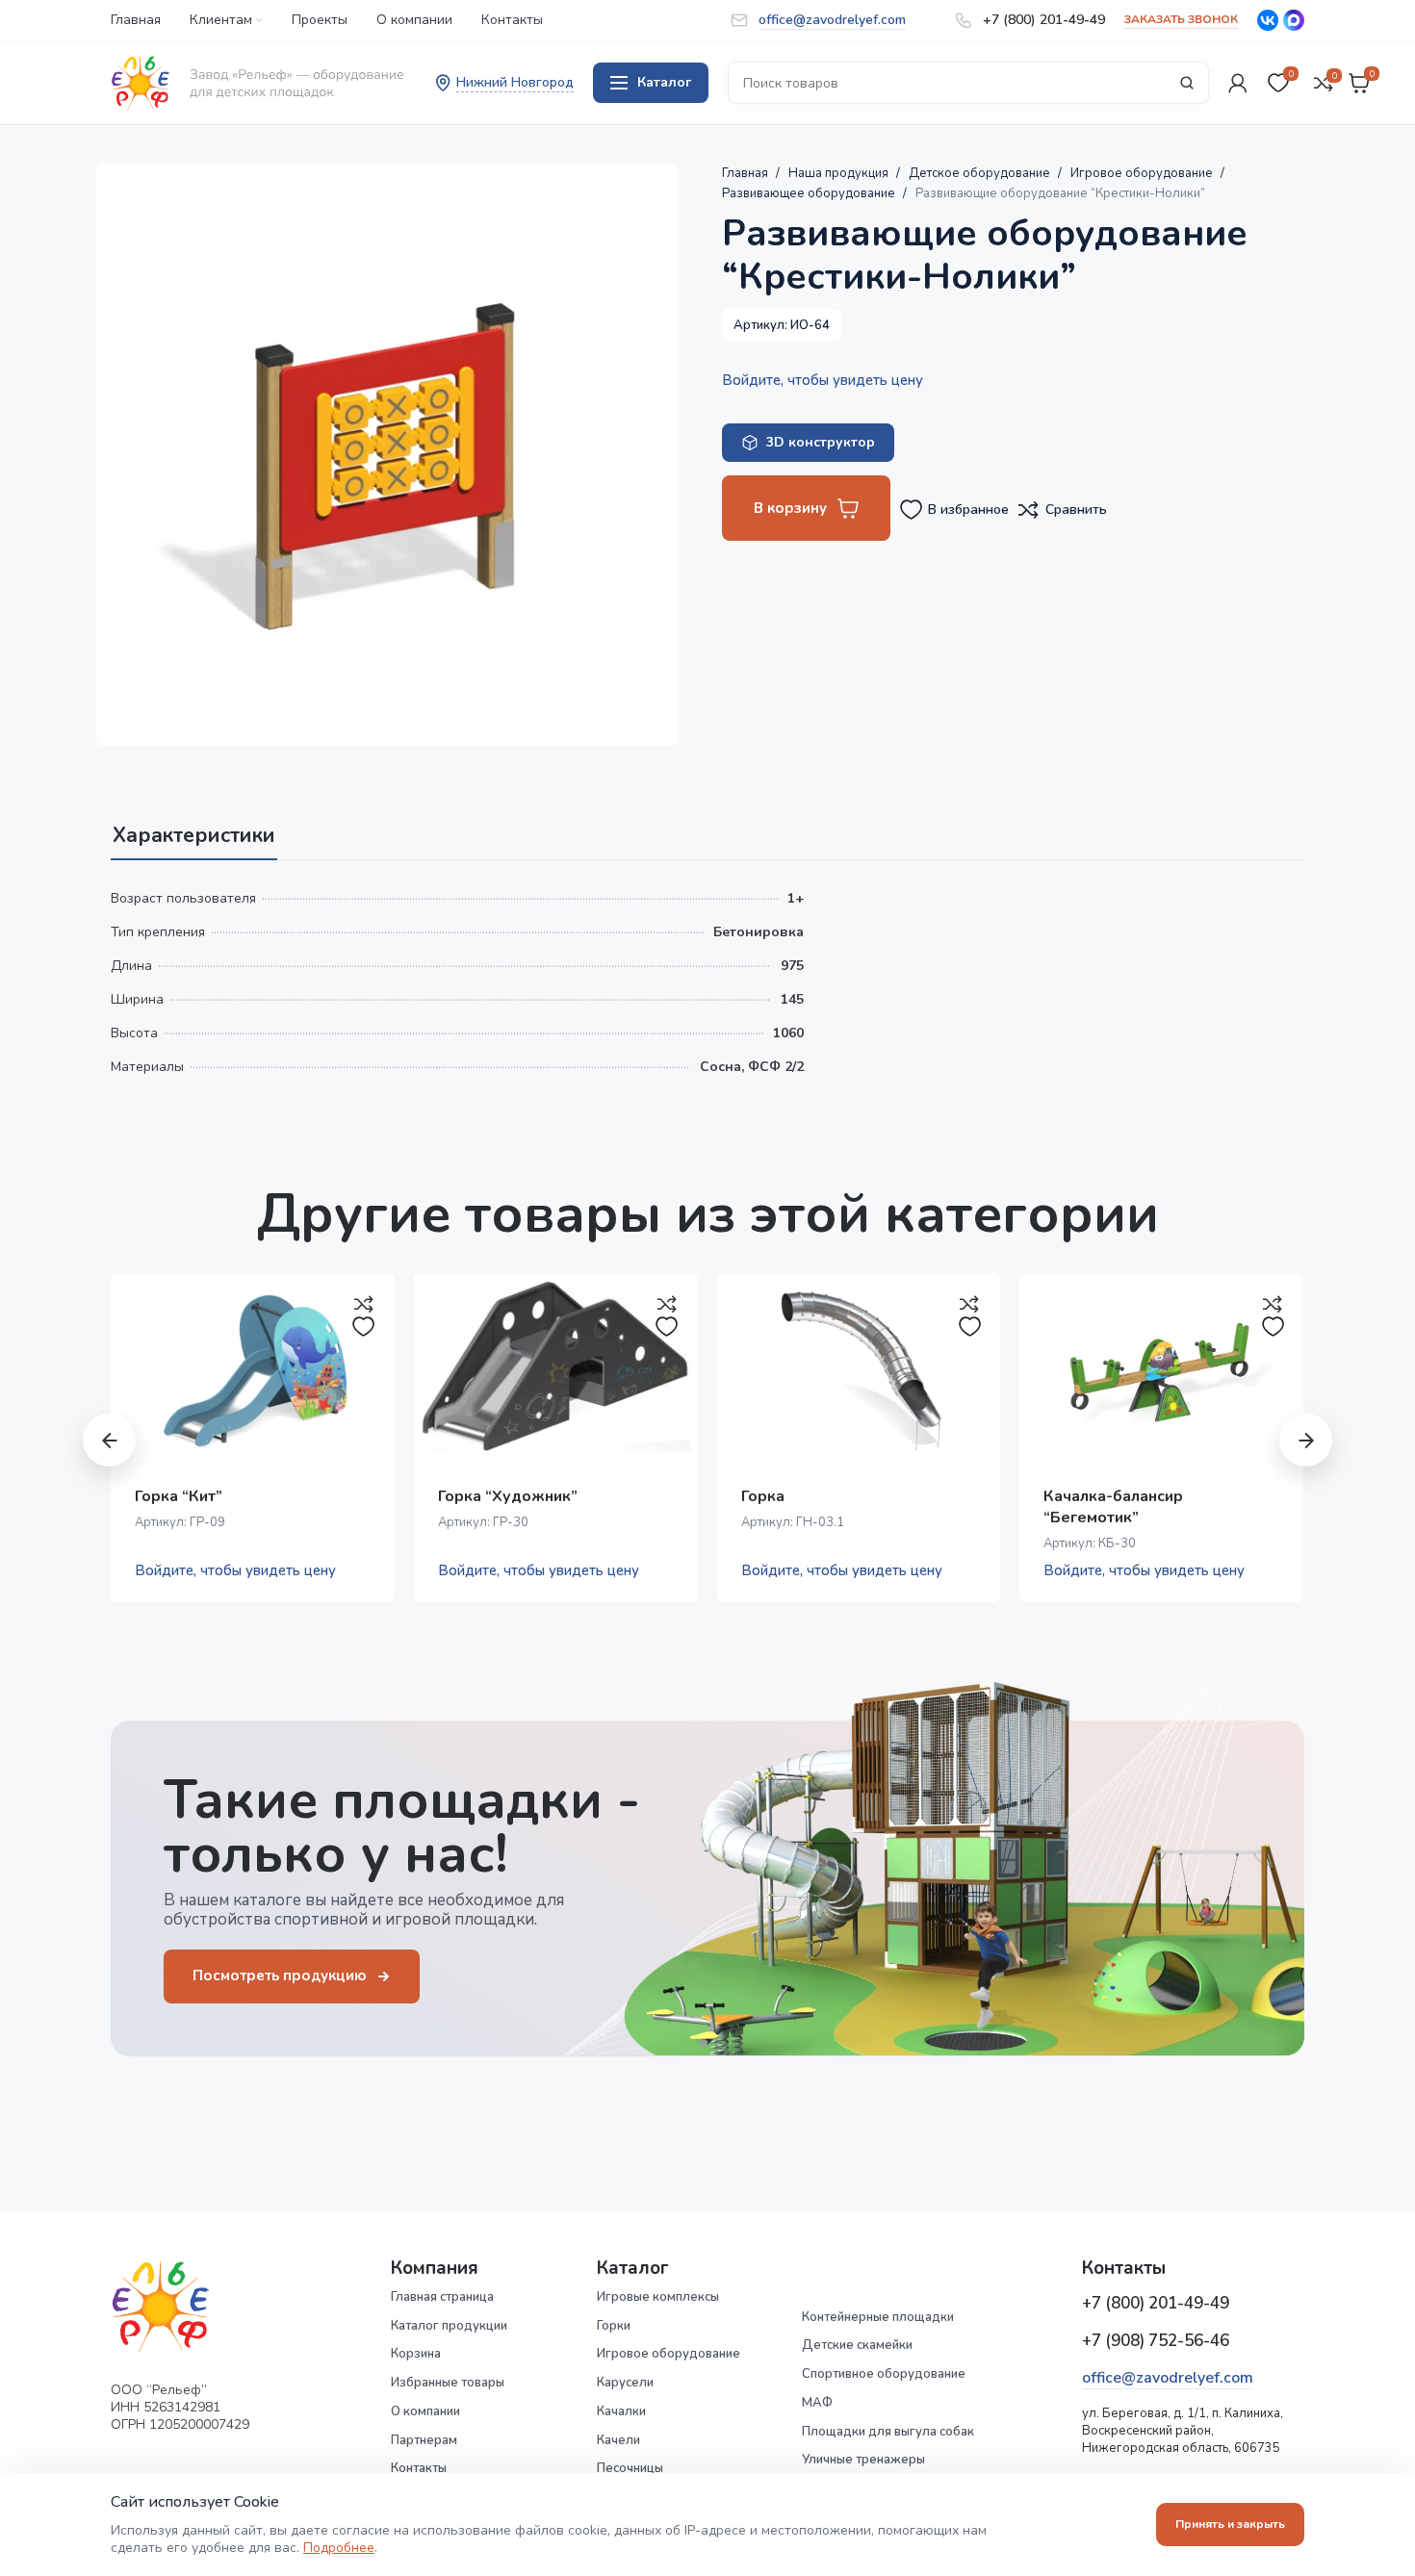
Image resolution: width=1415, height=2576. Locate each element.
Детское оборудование (981, 173)
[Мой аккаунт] (1238, 83)
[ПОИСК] (1187, 83)
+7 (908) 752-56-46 (1156, 2341)
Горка (763, 1496)
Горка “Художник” (508, 1496)
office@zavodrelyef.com (1168, 2378)
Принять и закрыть (1230, 2524)
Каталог (664, 82)
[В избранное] (364, 1327)
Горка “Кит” (179, 1496)
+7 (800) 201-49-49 (1156, 2303)
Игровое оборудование (1143, 173)
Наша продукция (840, 173)
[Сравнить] (364, 1304)
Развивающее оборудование (810, 193)
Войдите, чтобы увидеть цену (823, 380)
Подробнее (339, 2548)
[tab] (194, 827)
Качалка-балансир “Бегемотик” (1113, 1507)
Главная (746, 173)
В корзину (790, 508)
